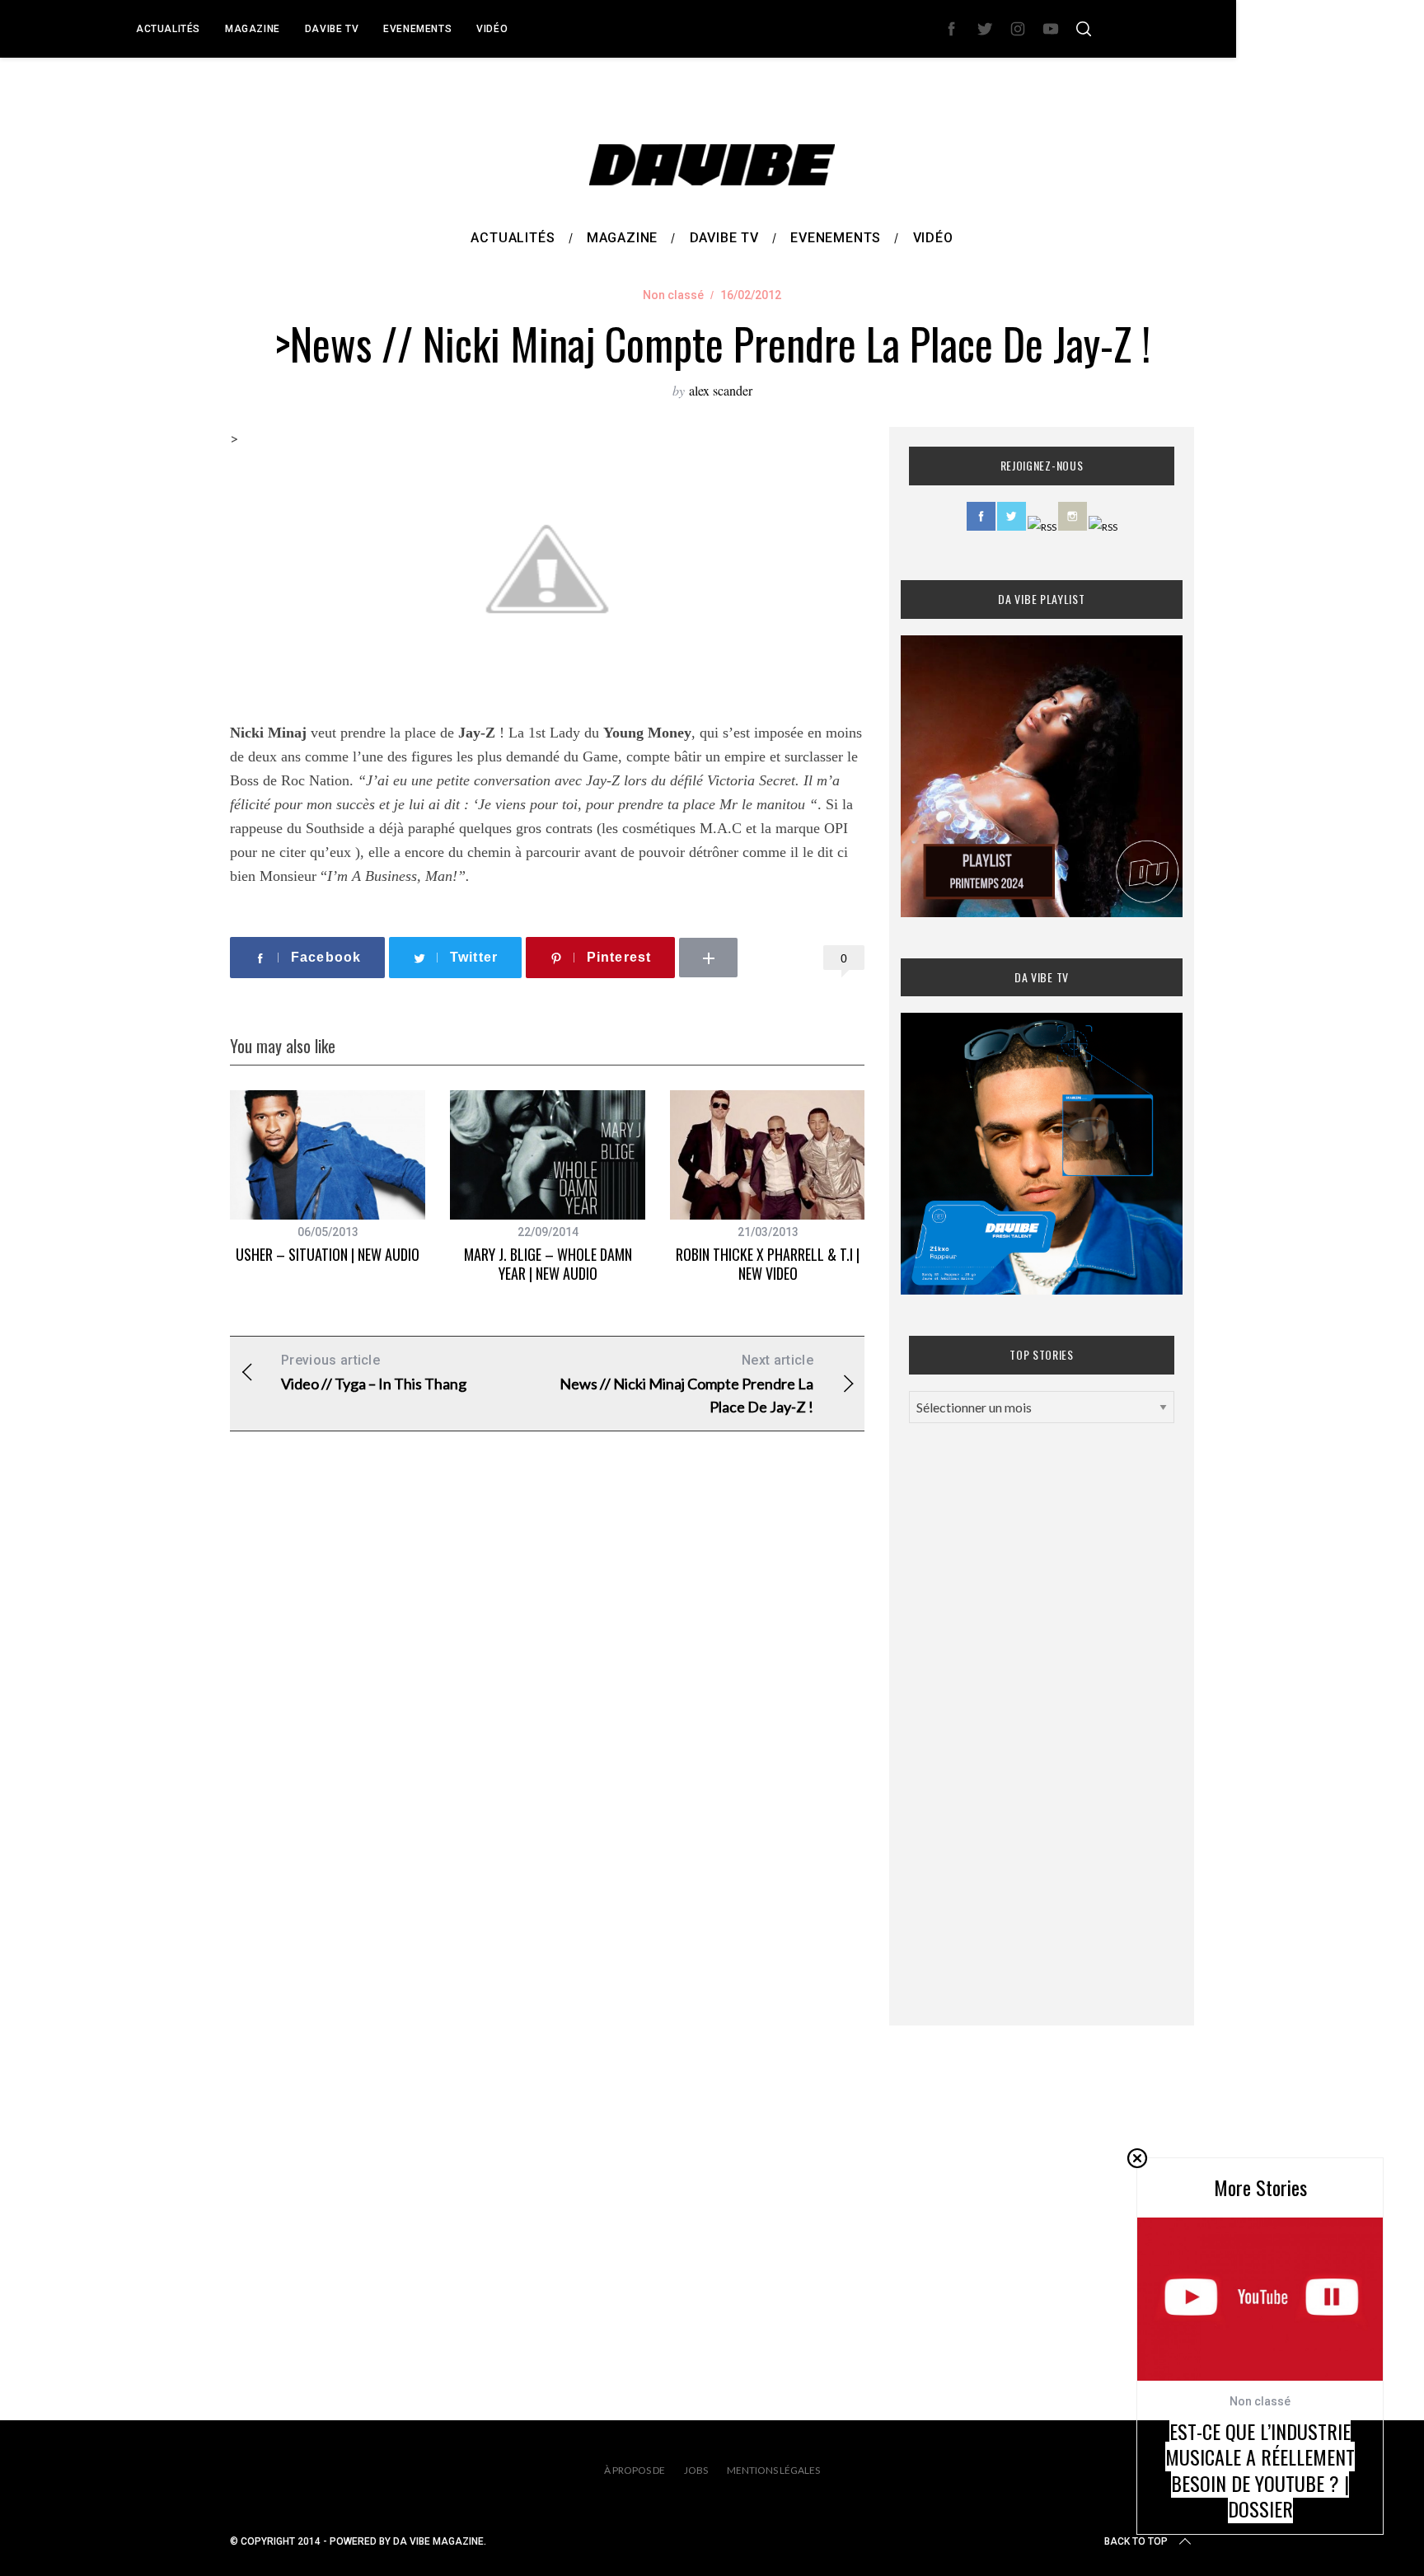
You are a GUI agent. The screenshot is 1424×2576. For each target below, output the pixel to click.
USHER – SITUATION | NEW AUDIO (328, 1254)
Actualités (168, 29)
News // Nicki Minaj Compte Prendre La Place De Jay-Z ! (686, 1384)
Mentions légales (773, 2470)
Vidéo (492, 29)
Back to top (1136, 2541)
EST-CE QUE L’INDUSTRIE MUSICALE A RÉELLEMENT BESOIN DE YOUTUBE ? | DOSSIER (1260, 2470)
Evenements (417, 29)
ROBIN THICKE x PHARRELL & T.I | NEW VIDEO (768, 1264)
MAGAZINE (253, 29)
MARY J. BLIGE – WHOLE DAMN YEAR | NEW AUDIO (548, 1264)
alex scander (721, 390)
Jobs (696, 2470)
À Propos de (635, 2470)
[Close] (1137, 2158)
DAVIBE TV (332, 29)
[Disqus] (547, 1710)
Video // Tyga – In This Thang (374, 1372)
